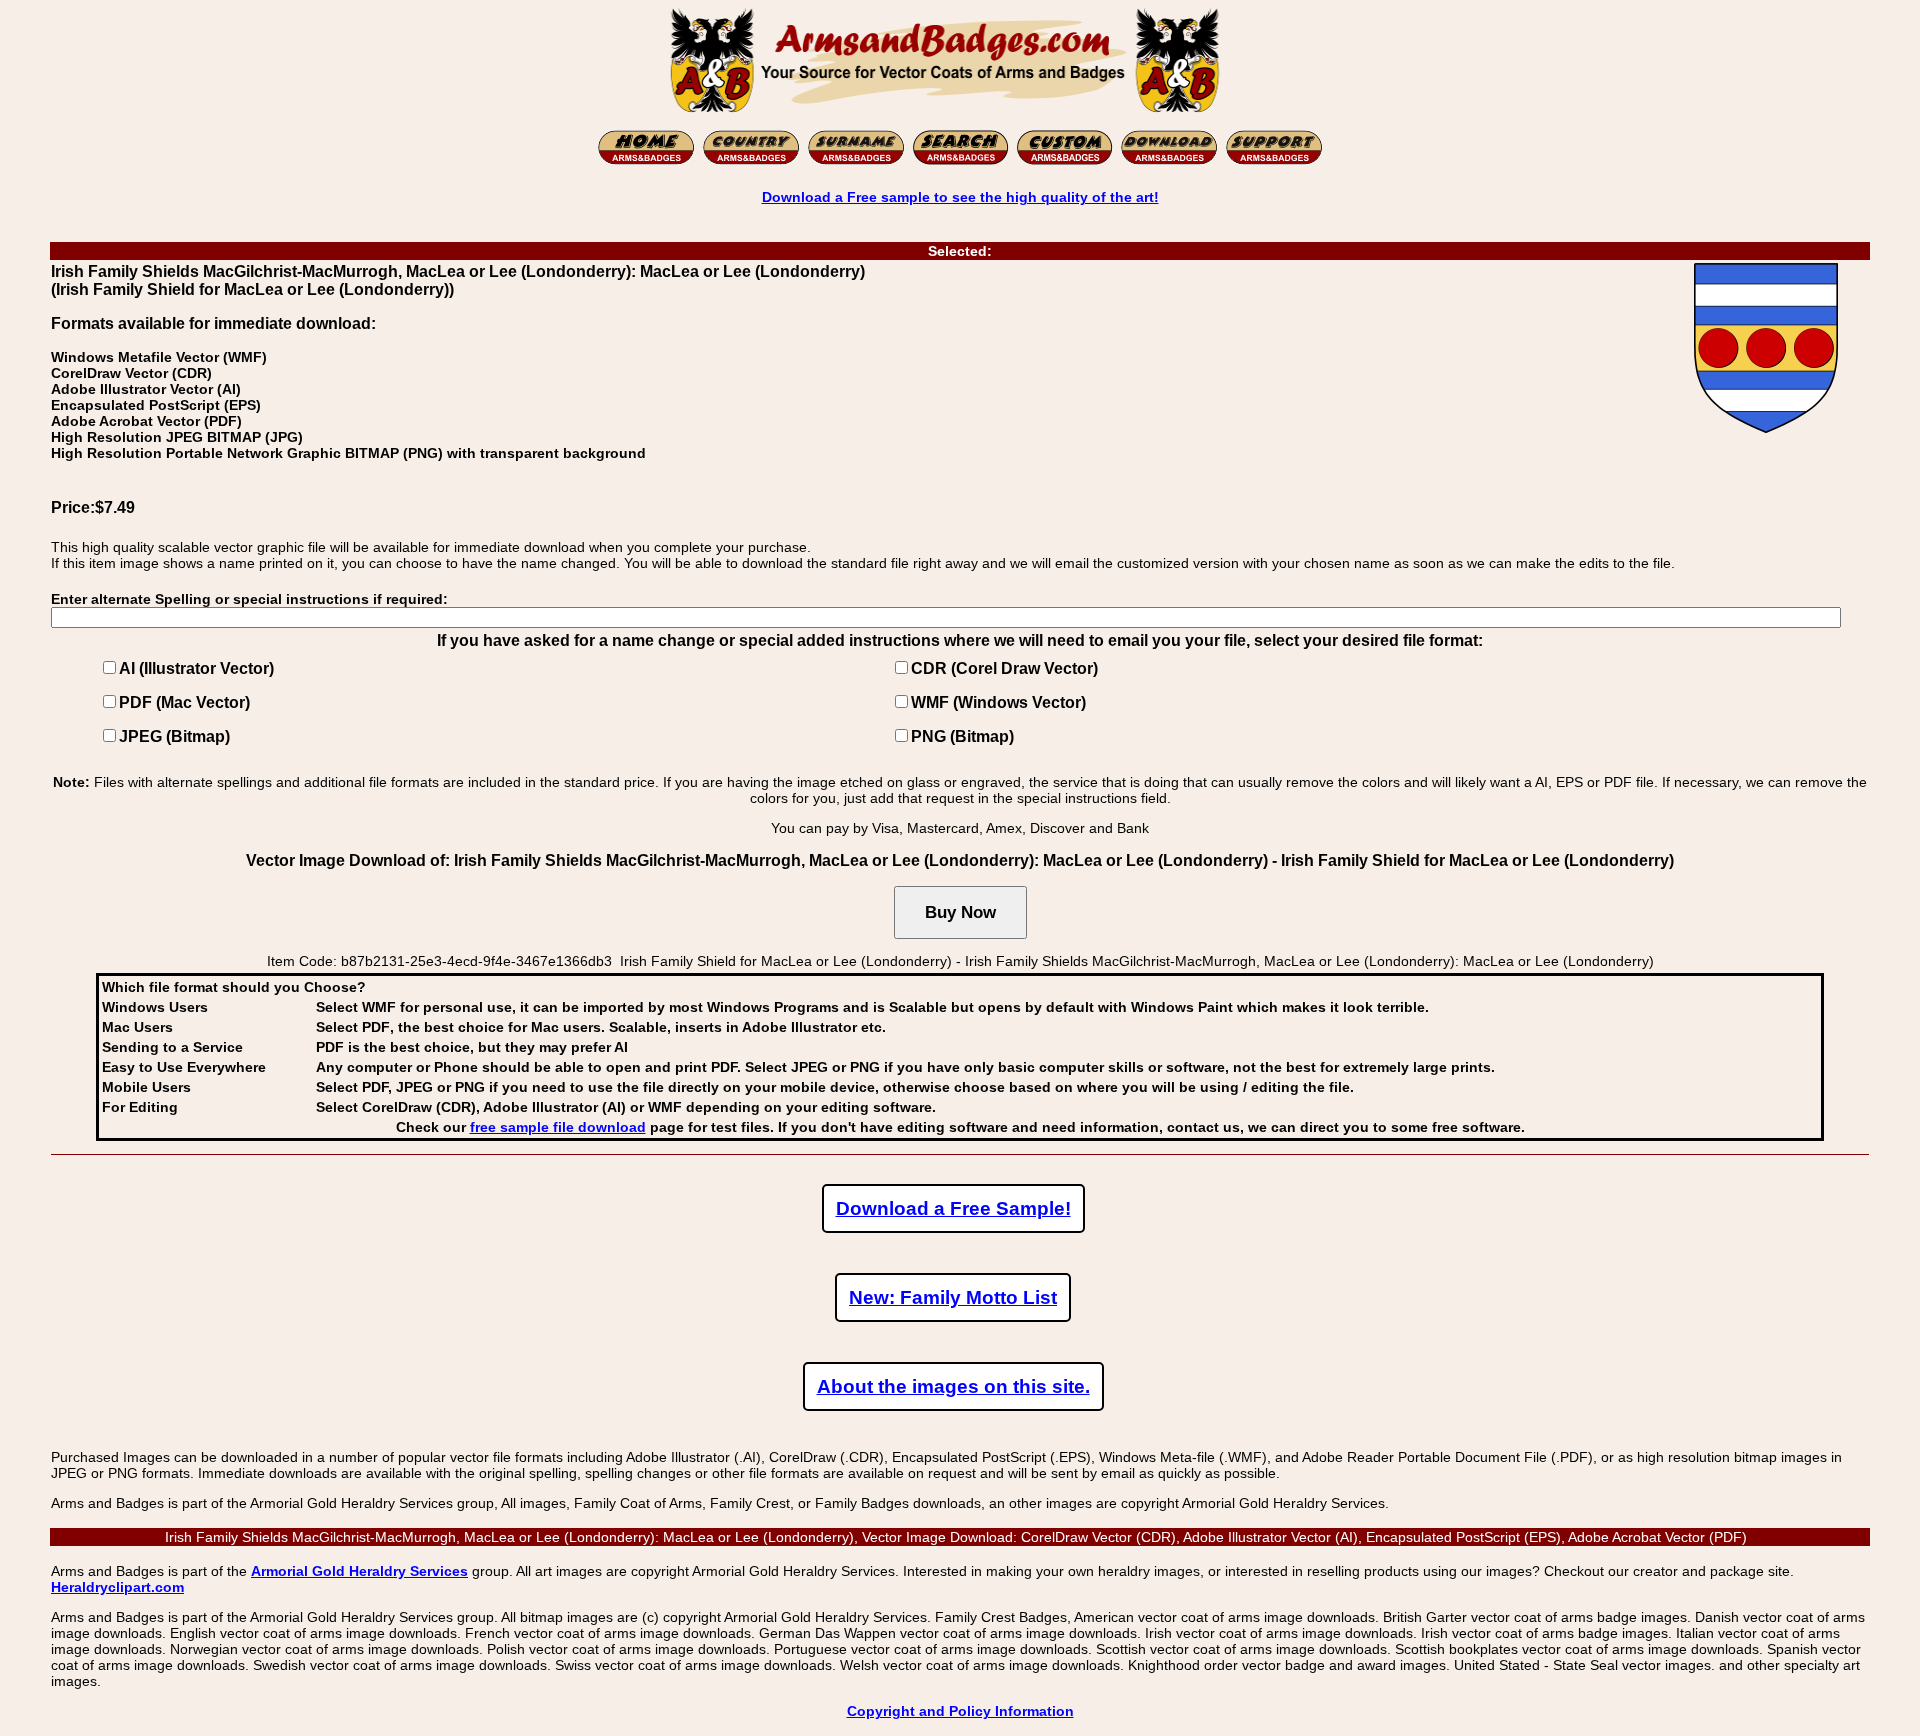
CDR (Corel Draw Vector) (1004, 668)
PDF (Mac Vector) (184, 702)
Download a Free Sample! (953, 1208)
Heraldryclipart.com (117, 1587)
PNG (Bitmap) (962, 736)
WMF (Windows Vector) (998, 702)
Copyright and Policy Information (960, 1711)
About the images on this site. (953, 1386)
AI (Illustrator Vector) (196, 668)
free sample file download (558, 1127)
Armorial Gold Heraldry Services (359, 1571)
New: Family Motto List (953, 1297)
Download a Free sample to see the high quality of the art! (960, 197)
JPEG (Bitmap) (174, 736)
